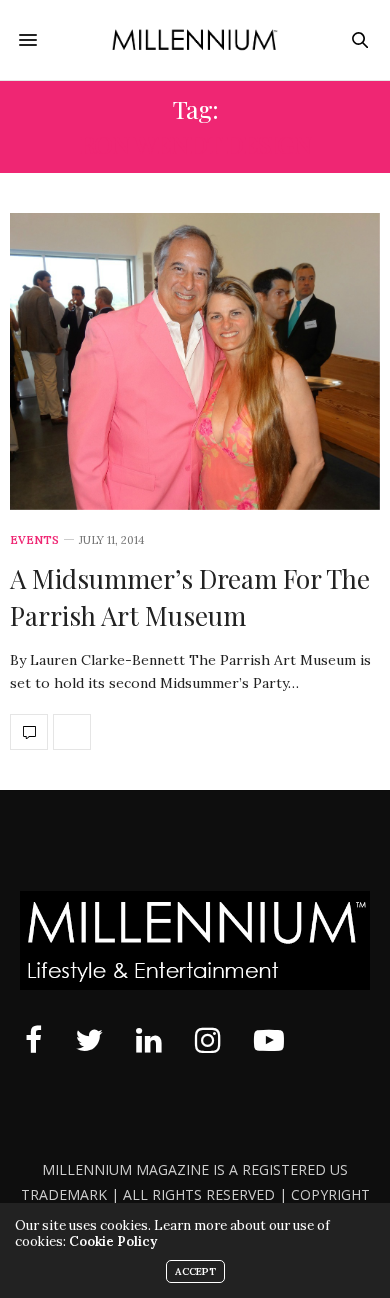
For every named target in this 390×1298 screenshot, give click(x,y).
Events (34, 540)
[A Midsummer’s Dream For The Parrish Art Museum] (195, 361)
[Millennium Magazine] (195, 40)
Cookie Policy (113, 1241)
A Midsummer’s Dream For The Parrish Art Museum (190, 596)
